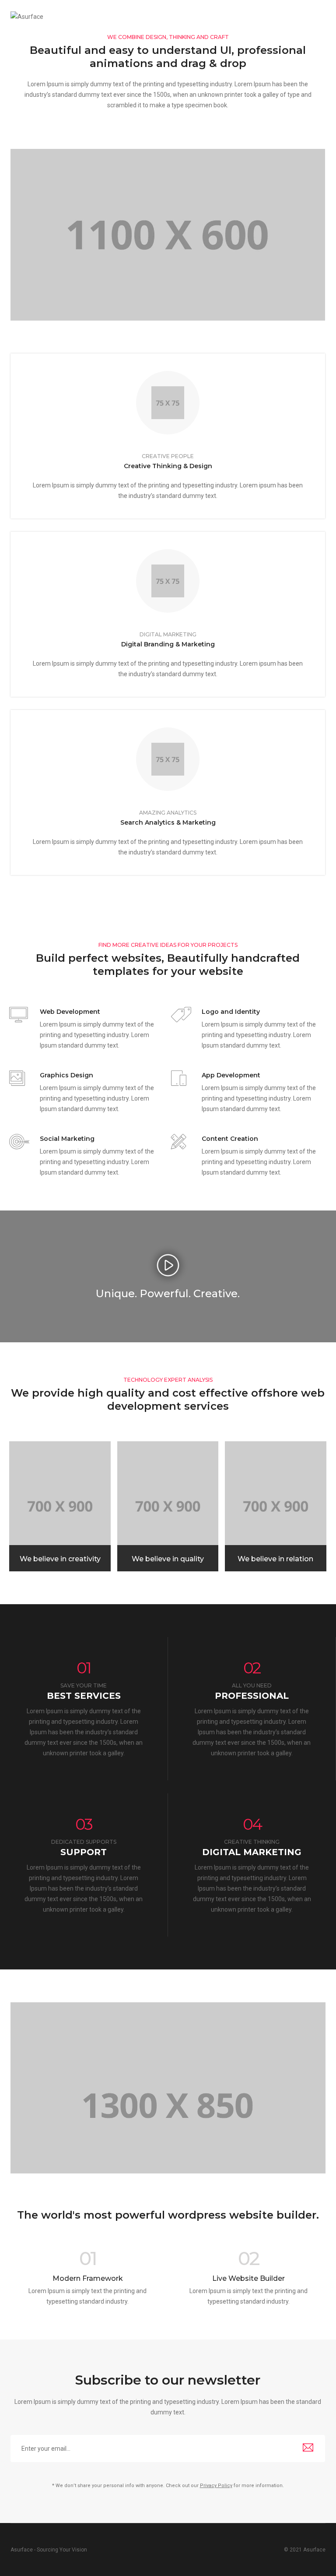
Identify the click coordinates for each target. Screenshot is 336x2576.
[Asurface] (27, 16)
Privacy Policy (216, 2486)
